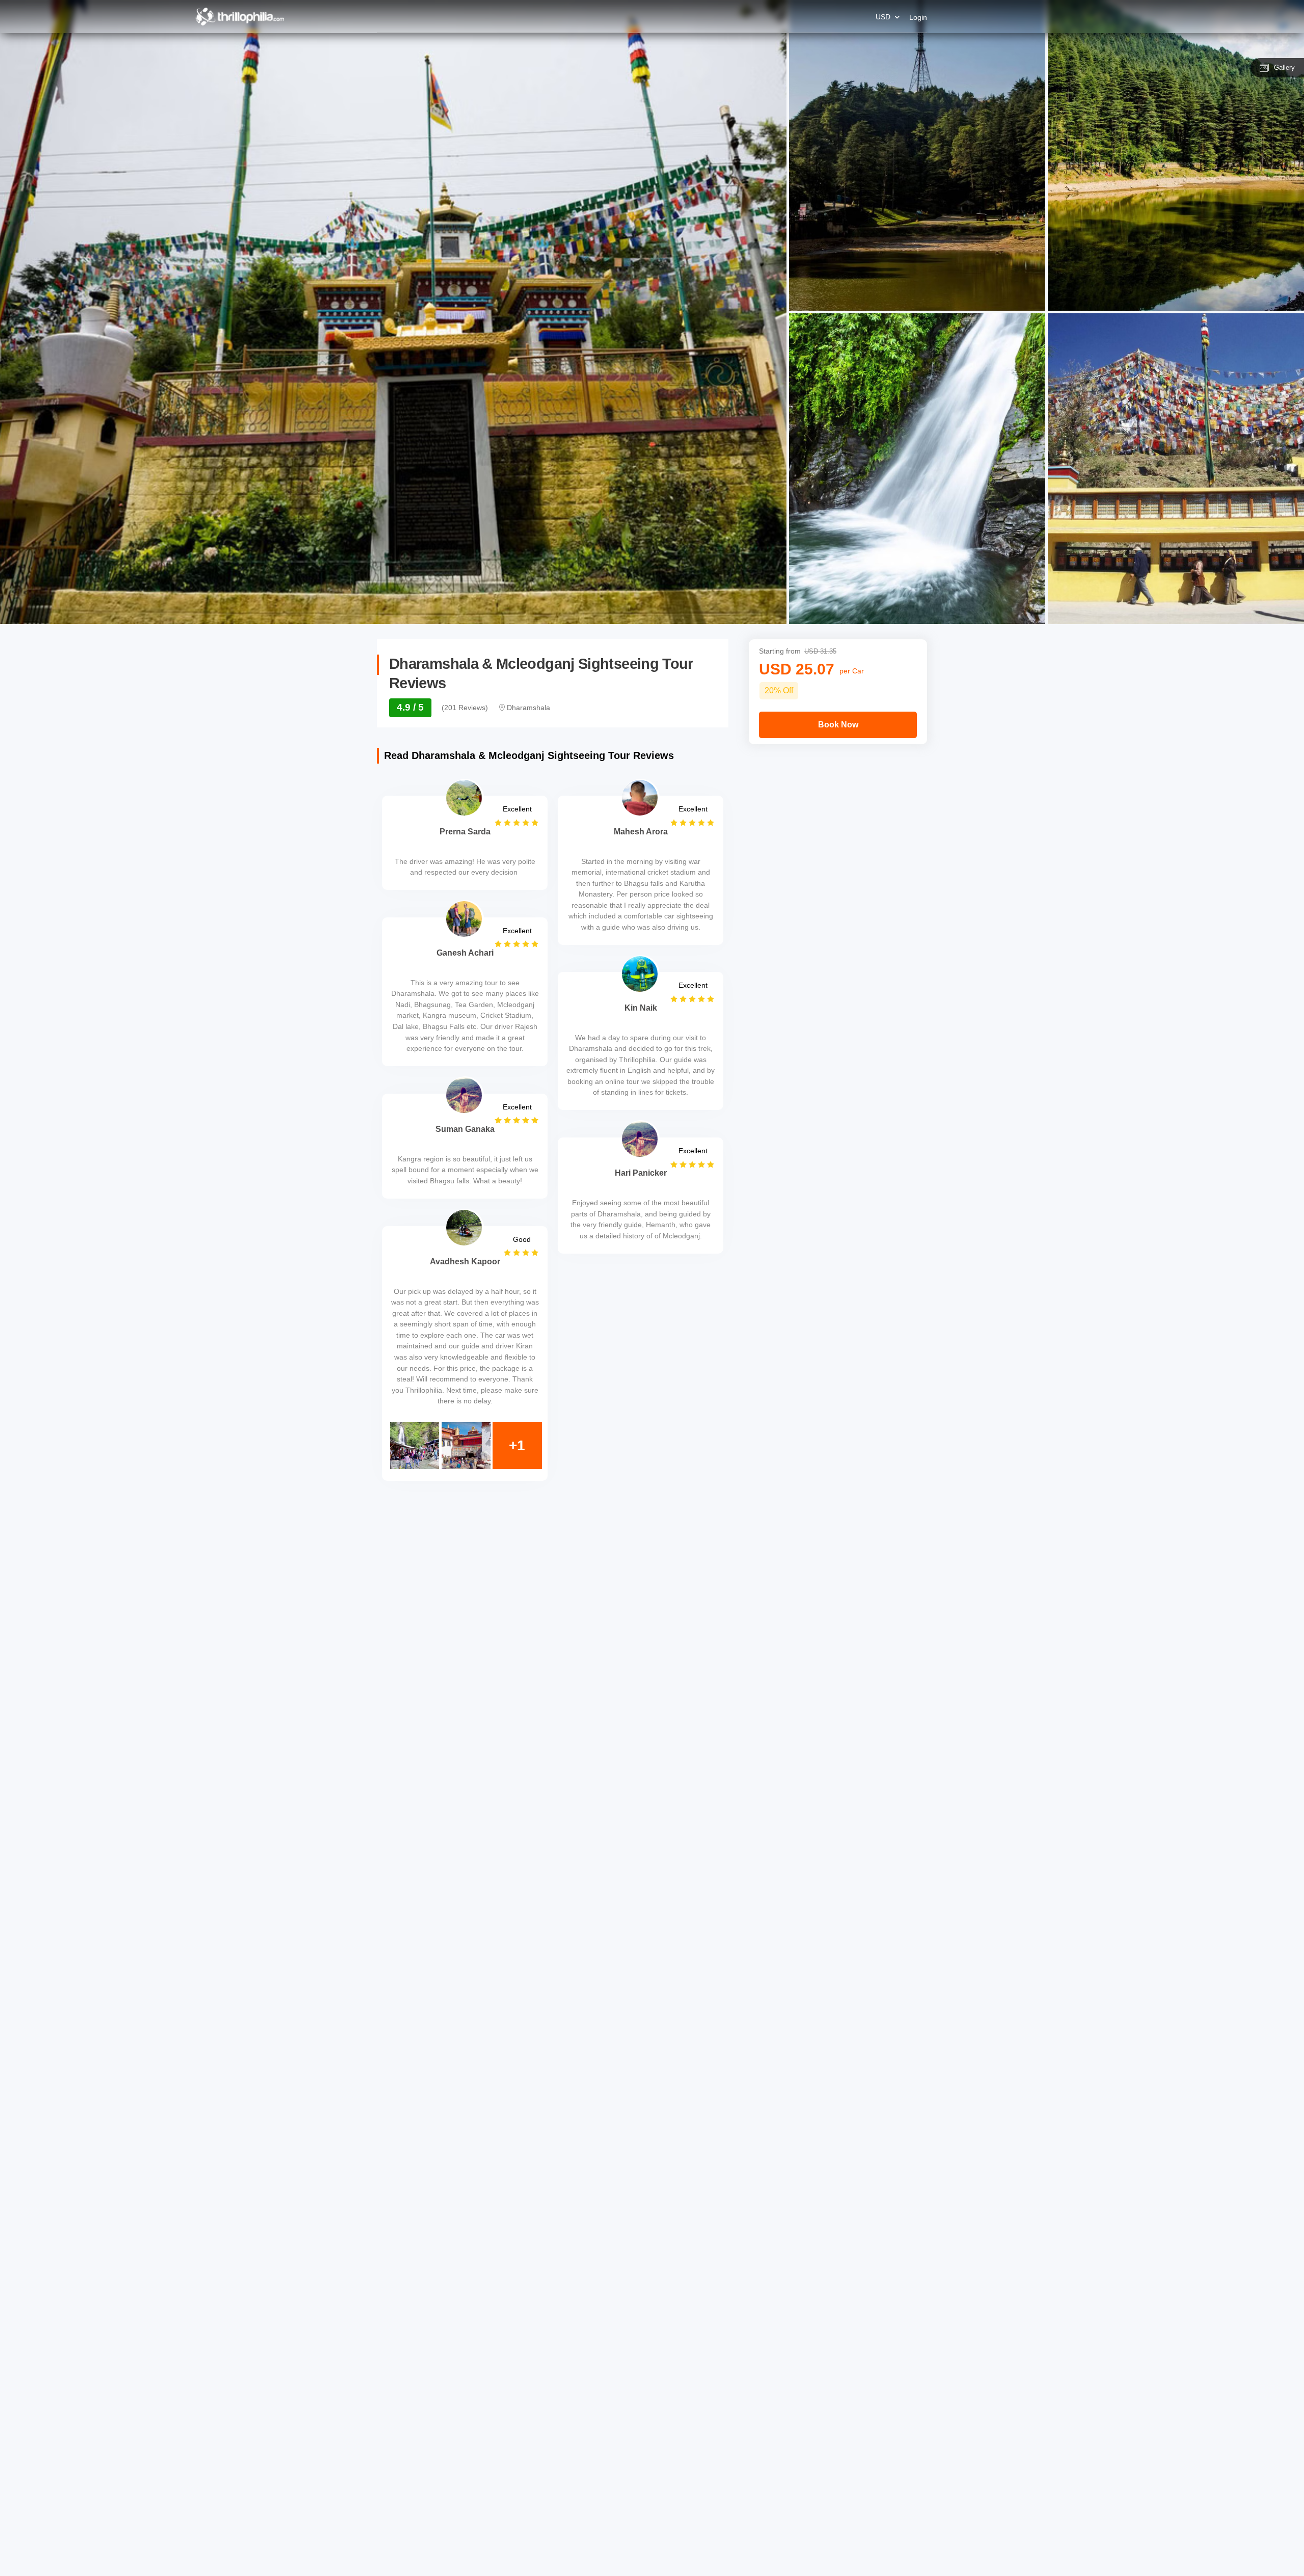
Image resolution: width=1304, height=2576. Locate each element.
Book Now (838, 725)
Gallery (1284, 67)
